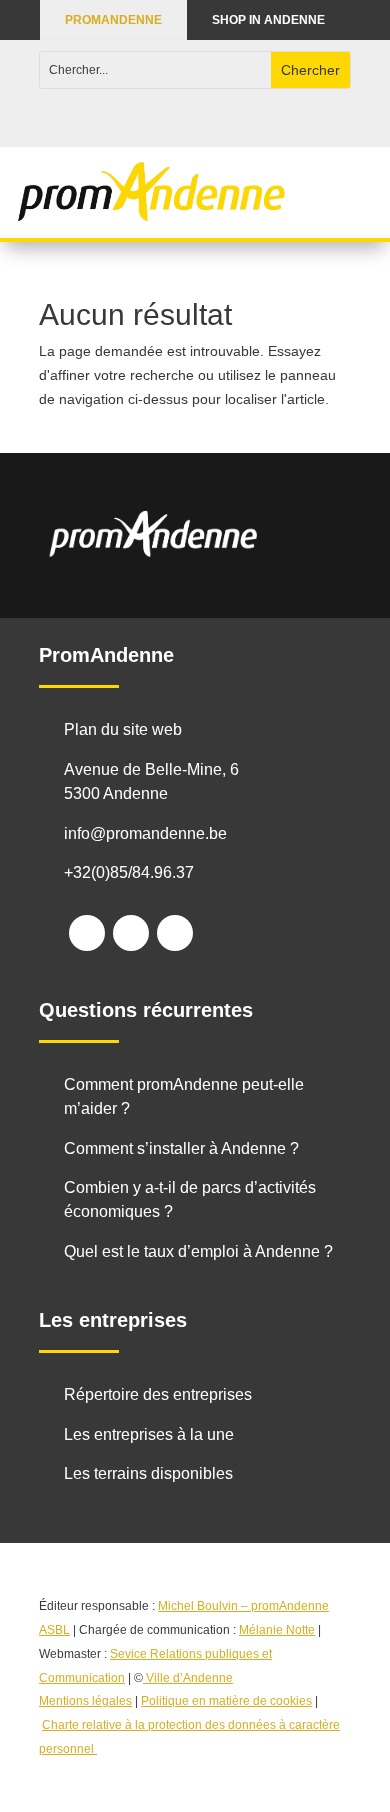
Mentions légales (85, 1701)
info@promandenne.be (145, 833)
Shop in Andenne (268, 20)
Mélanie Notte (277, 1630)
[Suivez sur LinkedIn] (175, 933)
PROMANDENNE (113, 20)
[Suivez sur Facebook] (87, 933)
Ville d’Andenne (189, 1678)
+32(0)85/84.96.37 (129, 872)
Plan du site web (123, 729)
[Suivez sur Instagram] (131, 933)
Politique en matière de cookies (226, 1701)
